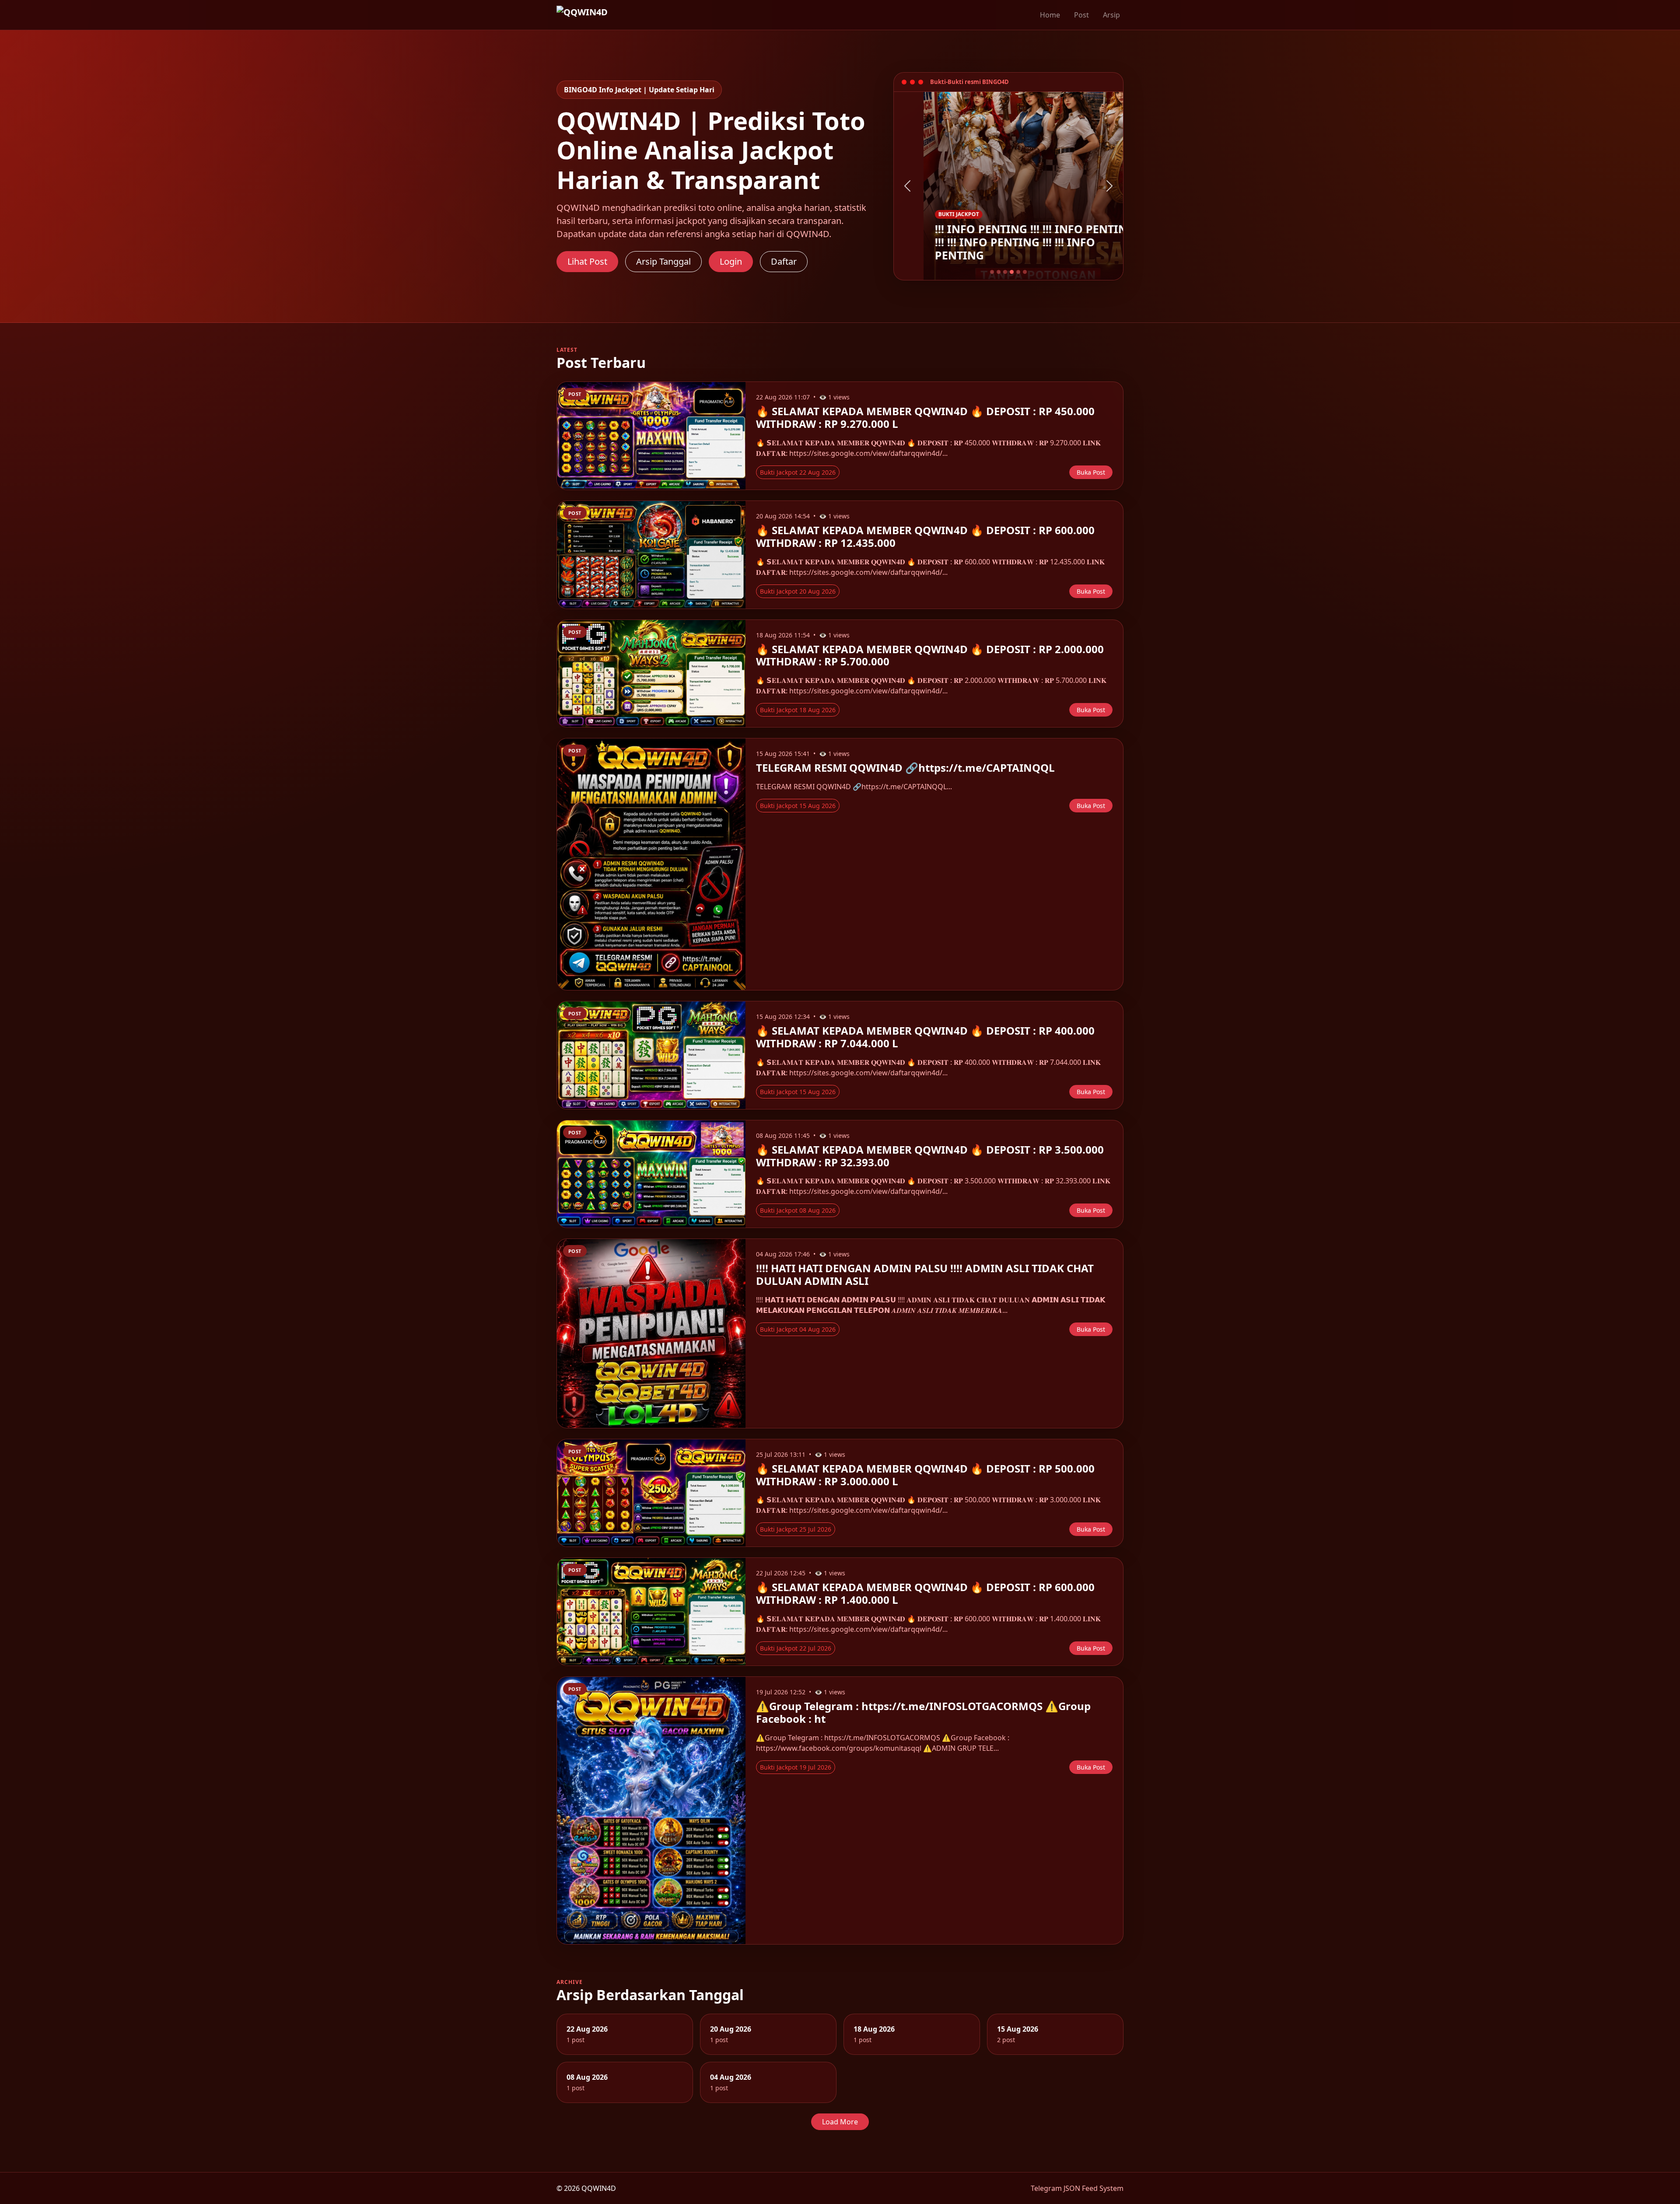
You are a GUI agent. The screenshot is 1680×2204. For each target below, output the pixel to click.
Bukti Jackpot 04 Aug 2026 (798, 1329)
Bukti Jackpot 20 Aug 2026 (798, 591)
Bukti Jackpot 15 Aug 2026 (798, 806)
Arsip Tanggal (663, 261)
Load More (840, 2122)
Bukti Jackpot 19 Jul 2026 (796, 1767)
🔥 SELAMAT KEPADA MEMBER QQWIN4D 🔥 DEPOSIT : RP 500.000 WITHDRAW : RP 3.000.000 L (925, 1475)
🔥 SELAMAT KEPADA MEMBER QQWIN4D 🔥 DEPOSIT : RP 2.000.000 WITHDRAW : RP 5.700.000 (930, 655)
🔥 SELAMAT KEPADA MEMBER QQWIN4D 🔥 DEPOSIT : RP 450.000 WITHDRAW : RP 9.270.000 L (925, 417)
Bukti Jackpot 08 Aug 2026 (798, 1210)
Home (1050, 15)
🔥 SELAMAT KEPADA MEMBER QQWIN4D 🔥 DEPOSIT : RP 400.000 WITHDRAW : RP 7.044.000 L (925, 1037)
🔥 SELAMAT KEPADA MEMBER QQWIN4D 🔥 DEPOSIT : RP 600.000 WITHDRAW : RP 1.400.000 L (925, 1593)
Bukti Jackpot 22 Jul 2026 (796, 1648)
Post (1081, 15)
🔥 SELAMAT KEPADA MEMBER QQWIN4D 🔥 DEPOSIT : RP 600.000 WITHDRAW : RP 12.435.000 (925, 536)
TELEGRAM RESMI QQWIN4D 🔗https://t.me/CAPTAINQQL (905, 768)
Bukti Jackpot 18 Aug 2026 (798, 710)
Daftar (784, 261)
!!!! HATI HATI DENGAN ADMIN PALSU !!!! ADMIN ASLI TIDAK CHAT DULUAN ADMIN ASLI (925, 1274)
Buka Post (1091, 472)
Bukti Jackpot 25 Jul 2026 (796, 1529)
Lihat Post (587, 261)
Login (731, 261)
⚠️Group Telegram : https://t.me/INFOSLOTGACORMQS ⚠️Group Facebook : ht (923, 1712)
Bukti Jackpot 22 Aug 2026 (798, 472)
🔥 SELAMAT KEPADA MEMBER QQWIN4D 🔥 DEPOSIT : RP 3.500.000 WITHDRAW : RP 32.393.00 (930, 1156)
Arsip (1111, 15)
